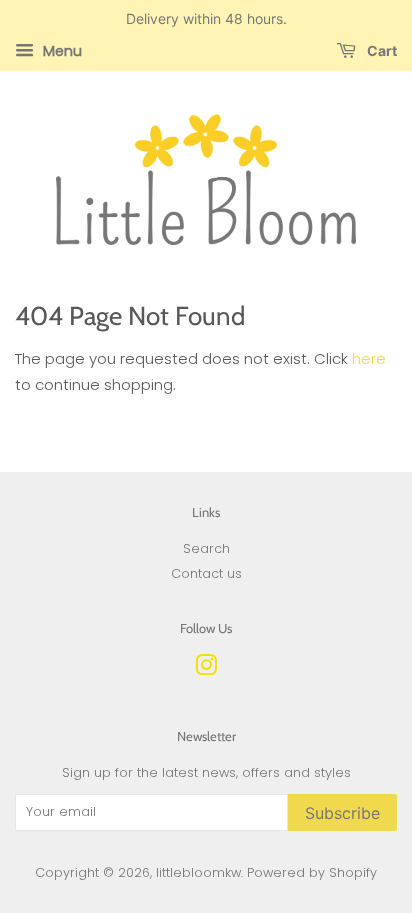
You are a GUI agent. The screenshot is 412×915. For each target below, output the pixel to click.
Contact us (206, 573)
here (369, 358)
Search (206, 548)
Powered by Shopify (312, 872)
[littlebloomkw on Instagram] (206, 669)
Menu (60, 51)
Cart (380, 50)
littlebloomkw (198, 872)
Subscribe (342, 813)
